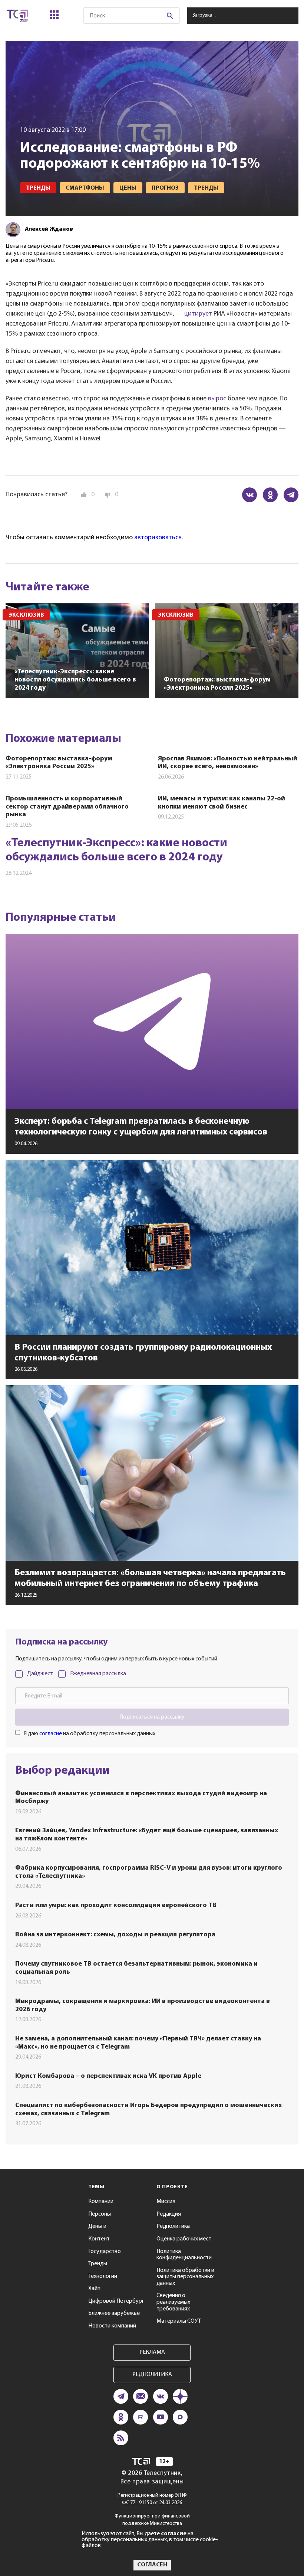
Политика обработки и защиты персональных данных (185, 2277)
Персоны (100, 2214)
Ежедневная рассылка (98, 1674)
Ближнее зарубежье (114, 2313)
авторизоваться (158, 538)
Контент (99, 2239)
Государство (105, 2252)
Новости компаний (112, 2326)
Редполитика (173, 2226)
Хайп (94, 2289)
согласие (51, 1734)
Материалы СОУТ (179, 2321)
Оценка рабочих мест (184, 2239)
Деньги (97, 2226)
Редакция (169, 2214)
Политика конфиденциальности (184, 2255)
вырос (217, 399)
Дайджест (40, 1674)
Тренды (98, 2264)
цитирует (198, 314)
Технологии (103, 2276)
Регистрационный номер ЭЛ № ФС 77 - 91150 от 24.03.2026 (152, 2499)
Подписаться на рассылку (152, 1717)
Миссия (166, 2202)
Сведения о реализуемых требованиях (173, 2302)
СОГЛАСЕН (152, 2565)
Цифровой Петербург (116, 2301)
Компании (101, 2202)
